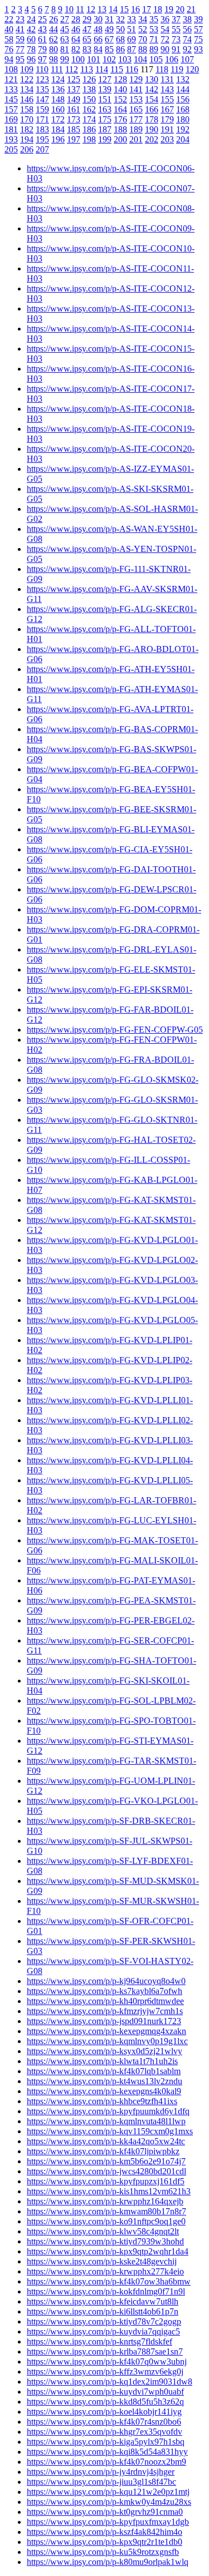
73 (176, 39)
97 (42, 59)
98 (54, 59)
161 (74, 109)
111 (57, 69)
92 (187, 49)
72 (165, 39)
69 (132, 39)
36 (165, 19)
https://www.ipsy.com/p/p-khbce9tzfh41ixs (102, 2101)
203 (167, 139)
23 (20, 19)
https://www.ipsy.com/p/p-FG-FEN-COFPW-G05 (115, 1030)
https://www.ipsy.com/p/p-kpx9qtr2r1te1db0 (104, 2542)
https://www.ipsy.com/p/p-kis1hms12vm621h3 (109, 2191)
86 (120, 49)
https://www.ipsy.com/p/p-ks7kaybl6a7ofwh (104, 1991)
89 (154, 49)
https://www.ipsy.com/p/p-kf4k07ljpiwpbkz (103, 2151)
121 (11, 79)
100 (78, 59)
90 (165, 49)
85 (109, 49)
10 (69, 9)
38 (187, 19)
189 (136, 129)
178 (152, 119)
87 (132, 49)
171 (42, 119)
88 (143, 49)
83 (87, 49)
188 (120, 129)
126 (89, 79)
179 (167, 119)
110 (42, 69)
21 (191, 9)
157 (11, 109)
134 (27, 89)
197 (74, 139)
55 (176, 29)
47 (87, 29)
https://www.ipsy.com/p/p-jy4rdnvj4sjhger (101, 2472)
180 (183, 119)
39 (198, 19)
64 (76, 39)
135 (42, 89)
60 (31, 39)
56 (187, 29)
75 (198, 39)
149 (74, 99)
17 (147, 9)
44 (54, 29)
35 (154, 19)
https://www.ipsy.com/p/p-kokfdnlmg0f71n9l (106, 2291)
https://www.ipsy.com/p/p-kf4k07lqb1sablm (104, 2071)
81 (65, 49)
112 (72, 69)
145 (11, 99)
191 (167, 129)
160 (58, 109)
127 (105, 79)
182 (27, 129)
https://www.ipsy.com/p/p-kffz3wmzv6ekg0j (105, 2372)
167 (167, 109)
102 (109, 59)
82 (76, 49)
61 (42, 39)
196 (58, 139)
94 (9, 59)
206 (27, 149)
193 (11, 139)
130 (152, 79)
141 (136, 89)
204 (183, 139)
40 (9, 29)
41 (20, 29)
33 (132, 19)
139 (105, 89)
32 (120, 19)
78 (31, 49)
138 (89, 89)
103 (125, 59)
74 (187, 39)
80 (54, 49)
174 (89, 119)
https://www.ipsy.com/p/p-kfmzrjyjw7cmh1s (105, 2011)
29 (87, 19)
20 (180, 9)
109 (27, 69)
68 (120, 39)
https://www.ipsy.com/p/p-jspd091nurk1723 (104, 2021)
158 (27, 109)
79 (42, 49)
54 (165, 29)
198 (89, 139)
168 (183, 109)
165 (136, 109)
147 (42, 99)
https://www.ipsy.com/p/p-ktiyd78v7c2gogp (104, 2321)
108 (11, 69)
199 (105, 139)
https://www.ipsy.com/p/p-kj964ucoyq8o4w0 (106, 1981)
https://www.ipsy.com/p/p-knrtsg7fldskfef (99, 2341)
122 (27, 79)
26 (54, 19)
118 (162, 69)
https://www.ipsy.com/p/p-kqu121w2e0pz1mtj (108, 2492)
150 (89, 99)
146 (27, 99)
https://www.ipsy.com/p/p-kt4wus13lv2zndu (104, 2081)
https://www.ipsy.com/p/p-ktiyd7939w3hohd (105, 2241)
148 (58, 99)
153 (136, 99)
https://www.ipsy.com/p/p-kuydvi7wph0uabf (105, 2392)
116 (132, 69)
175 (105, 119)
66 (98, 39)
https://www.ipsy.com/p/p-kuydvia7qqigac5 (103, 2331)
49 (109, 29)
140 (120, 89)
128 (120, 79)
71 (154, 39)
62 (54, 39)
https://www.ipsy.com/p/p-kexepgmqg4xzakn (106, 2031)
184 (58, 129)
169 (11, 119)
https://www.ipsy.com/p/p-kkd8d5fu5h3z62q (105, 2402)
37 (176, 19)
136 (58, 89)
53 (154, 29)
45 (65, 29)
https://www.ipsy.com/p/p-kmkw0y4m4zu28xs (109, 2502)
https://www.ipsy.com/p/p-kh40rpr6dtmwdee (105, 2001)
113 (87, 69)
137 (74, 89)
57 (198, 29)
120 (192, 69)
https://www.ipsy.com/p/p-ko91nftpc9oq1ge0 (106, 2221)
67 (109, 39)
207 (42, 149)
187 (105, 129)
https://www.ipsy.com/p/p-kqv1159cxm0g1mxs (110, 2131)
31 (109, 19)
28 (76, 19)
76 (9, 49)
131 (167, 79)
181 (11, 129)
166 (152, 109)
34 (143, 19)
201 (136, 139)
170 (27, 119)
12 (91, 9)
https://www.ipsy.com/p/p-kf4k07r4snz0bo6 (104, 2422)
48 (98, 29)
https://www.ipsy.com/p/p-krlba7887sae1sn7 (105, 2352)
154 (152, 99)
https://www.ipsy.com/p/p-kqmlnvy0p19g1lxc (107, 2041)
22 (9, 19)
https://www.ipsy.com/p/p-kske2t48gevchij (102, 2261)
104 (140, 59)
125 (74, 79)
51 (132, 29)
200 (120, 139)
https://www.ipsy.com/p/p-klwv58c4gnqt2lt (103, 2231)
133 (11, 89)
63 (65, 39)
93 (198, 49)
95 (20, 59)
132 (183, 79)
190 (152, 129)
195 (42, 139)
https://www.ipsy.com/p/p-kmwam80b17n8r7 (106, 2211)
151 (105, 99)
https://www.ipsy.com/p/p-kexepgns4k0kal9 (104, 2091)
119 (177, 69)
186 (89, 129)
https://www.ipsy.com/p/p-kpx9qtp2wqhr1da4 (108, 2251)
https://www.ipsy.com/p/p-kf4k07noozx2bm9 (106, 2462)
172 (58, 119)
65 (87, 39)
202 (152, 139)
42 (31, 29)
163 (105, 109)
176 (120, 119)
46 (76, 29)
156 (183, 99)
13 (102, 9)
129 (136, 79)
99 (65, 59)
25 (42, 19)
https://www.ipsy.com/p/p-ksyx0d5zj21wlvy (104, 2051)
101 (94, 59)
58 (9, 39)
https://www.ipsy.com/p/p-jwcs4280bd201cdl (106, 2171)
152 (120, 99)
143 (167, 89)
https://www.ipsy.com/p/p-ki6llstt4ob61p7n (103, 2311)
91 (176, 49)
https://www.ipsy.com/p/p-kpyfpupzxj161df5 (106, 2181)
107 (187, 59)
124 (58, 79)
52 (143, 29)
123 (42, 79)
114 (102, 69)
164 (120, 109)
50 (120, 29)
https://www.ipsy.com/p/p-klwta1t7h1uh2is (102, 2061)
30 (98, 19)
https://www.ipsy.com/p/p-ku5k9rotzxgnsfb (103, 2552)
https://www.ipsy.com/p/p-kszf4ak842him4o (104, 2532)
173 (74, 119)
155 (167, 99)
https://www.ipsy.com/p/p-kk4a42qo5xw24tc (106, 2141)
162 (89, 109)
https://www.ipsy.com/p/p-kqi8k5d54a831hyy (107, 2452)
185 (74, 129)
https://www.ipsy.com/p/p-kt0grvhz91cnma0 (105, 2512)
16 (135, 9)
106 (172, 59)
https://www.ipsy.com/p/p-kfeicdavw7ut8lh (103, 2301)
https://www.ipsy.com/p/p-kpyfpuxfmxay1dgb (108, 2522)
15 (124, 9)
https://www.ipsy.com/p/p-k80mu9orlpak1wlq (108, 2562)
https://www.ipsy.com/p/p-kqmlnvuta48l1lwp (106, 2121)
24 (31, 19)
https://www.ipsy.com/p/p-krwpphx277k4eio (105, 2271)
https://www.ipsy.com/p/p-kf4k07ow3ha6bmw (109, 2281)
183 (42, 129)
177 (136, 119)
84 (98, 49)
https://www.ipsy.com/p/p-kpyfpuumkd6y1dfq (108, 2111)
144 (183, 89)
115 (117, 69)
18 (158, 9)
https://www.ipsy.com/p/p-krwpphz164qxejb (105, 2201)
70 (143, 39)
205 (11, 149)
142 (152, 89)
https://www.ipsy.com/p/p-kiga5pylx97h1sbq (106, 2442)
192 (183, 129)
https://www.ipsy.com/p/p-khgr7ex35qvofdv (104, 2432)
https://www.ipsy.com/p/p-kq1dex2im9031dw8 (110, 2382)
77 (20, 49)
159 (42, 109)
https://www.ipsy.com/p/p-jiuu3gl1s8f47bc (101, 2482)
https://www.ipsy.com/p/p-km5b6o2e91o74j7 (106, 2161)
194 (27, 139)
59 (20, 39)
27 (65, 19)
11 (80, 9)
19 (169, 9)
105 (156, 59)
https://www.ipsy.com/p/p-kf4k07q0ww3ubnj (107, 2362)
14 (113, 9)
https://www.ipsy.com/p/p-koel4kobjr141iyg (104, 2412)
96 (31, 59)
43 (42, 29)
